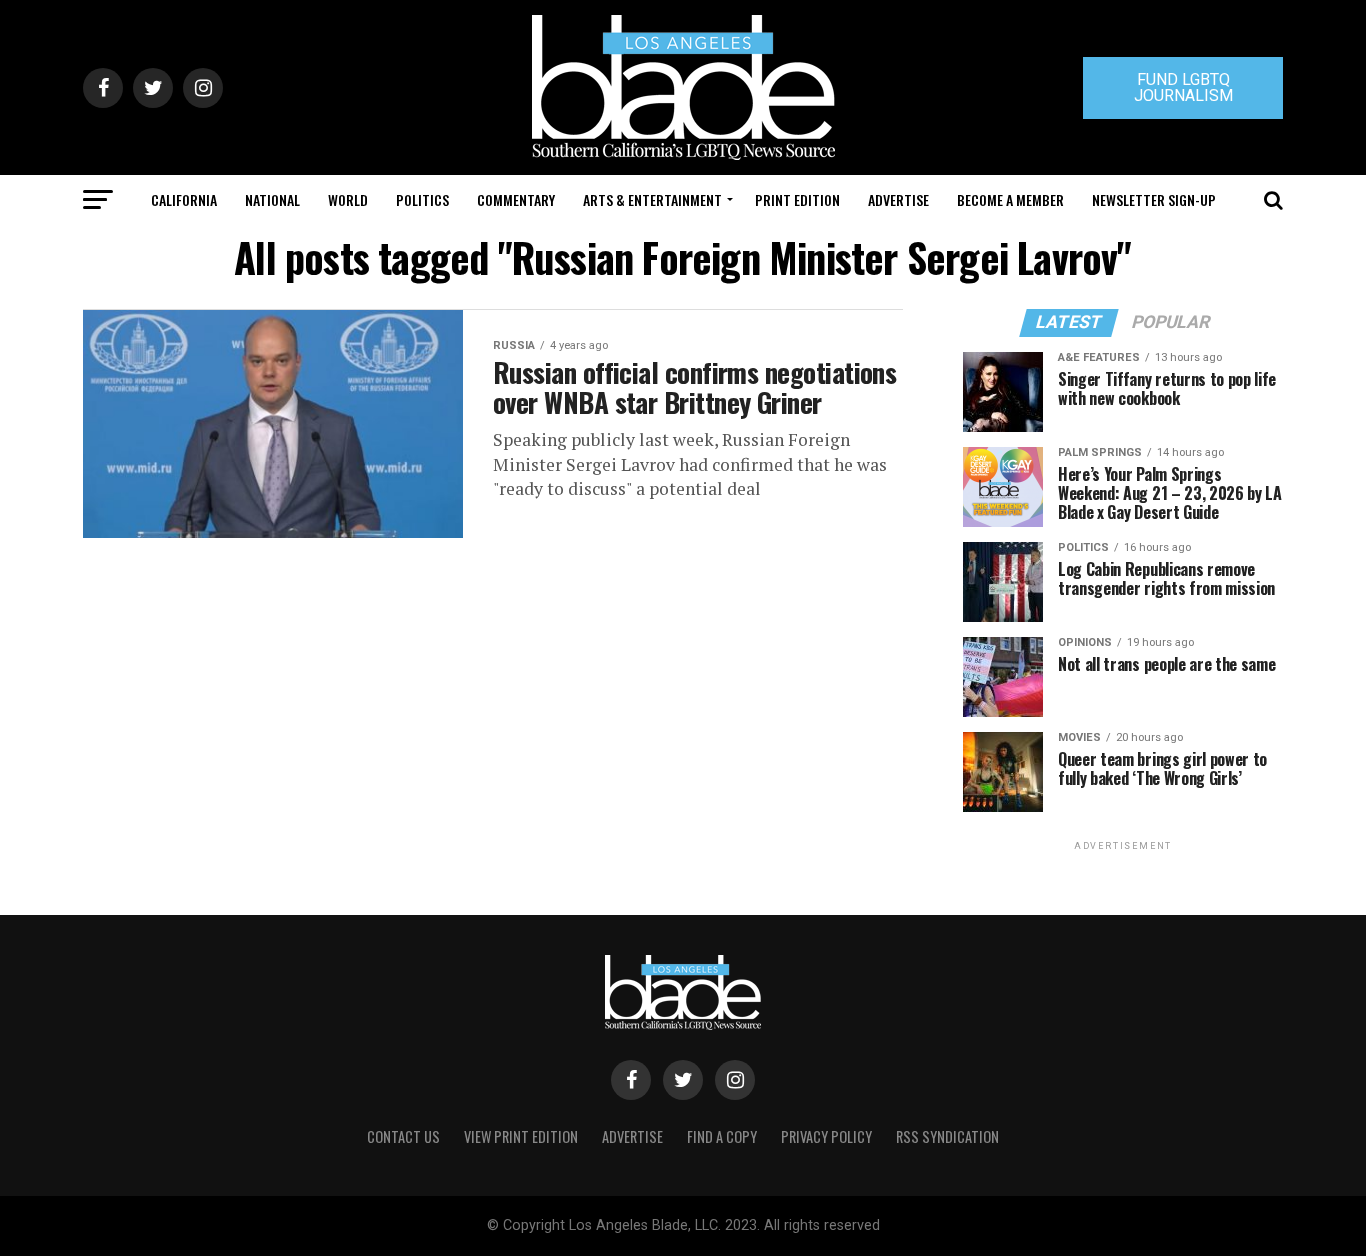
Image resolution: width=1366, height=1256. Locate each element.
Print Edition (797, 199)
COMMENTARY (516, 199)
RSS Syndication (947, 1136)
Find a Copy (722, 1136)
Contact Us (403, 1136)
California (184, 199)
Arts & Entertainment (652, 199)
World (348, 199)
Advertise (898, 199)
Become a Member (1010, 199)
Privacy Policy (826, 1136)
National (272, 199)
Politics (422, 199)
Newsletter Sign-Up (1154, 199)
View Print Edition (521, 1136)
